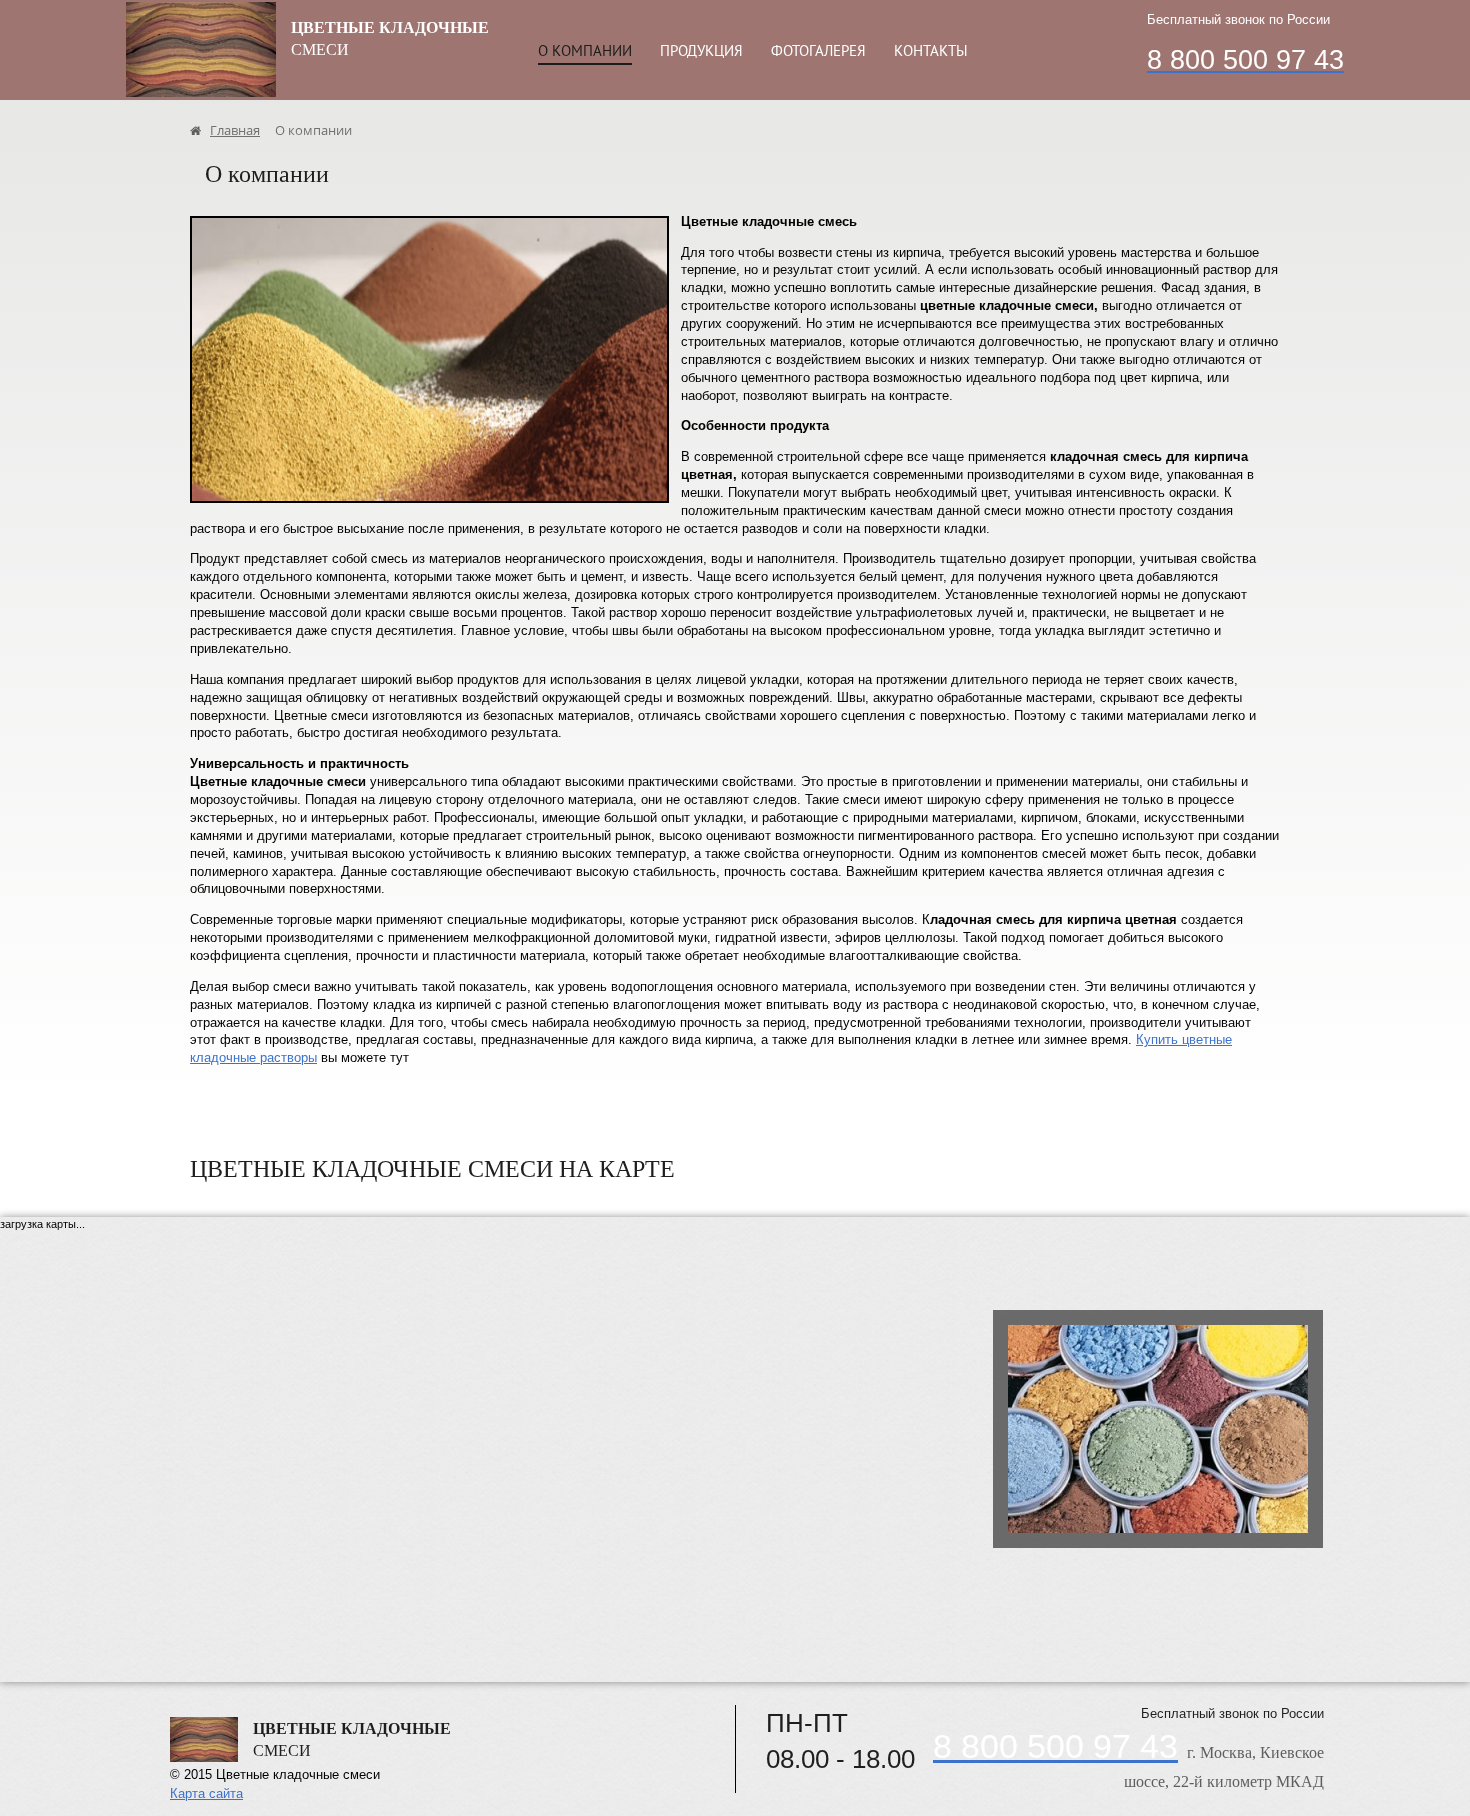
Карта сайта (206, 1793)
